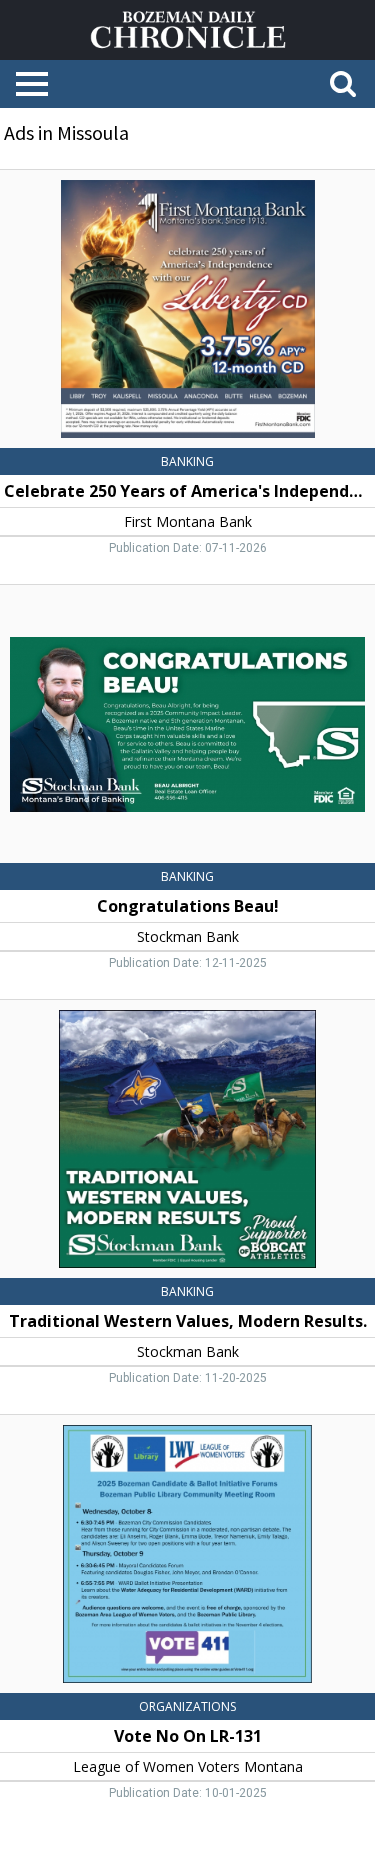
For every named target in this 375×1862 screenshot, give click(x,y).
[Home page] (188, 28)
